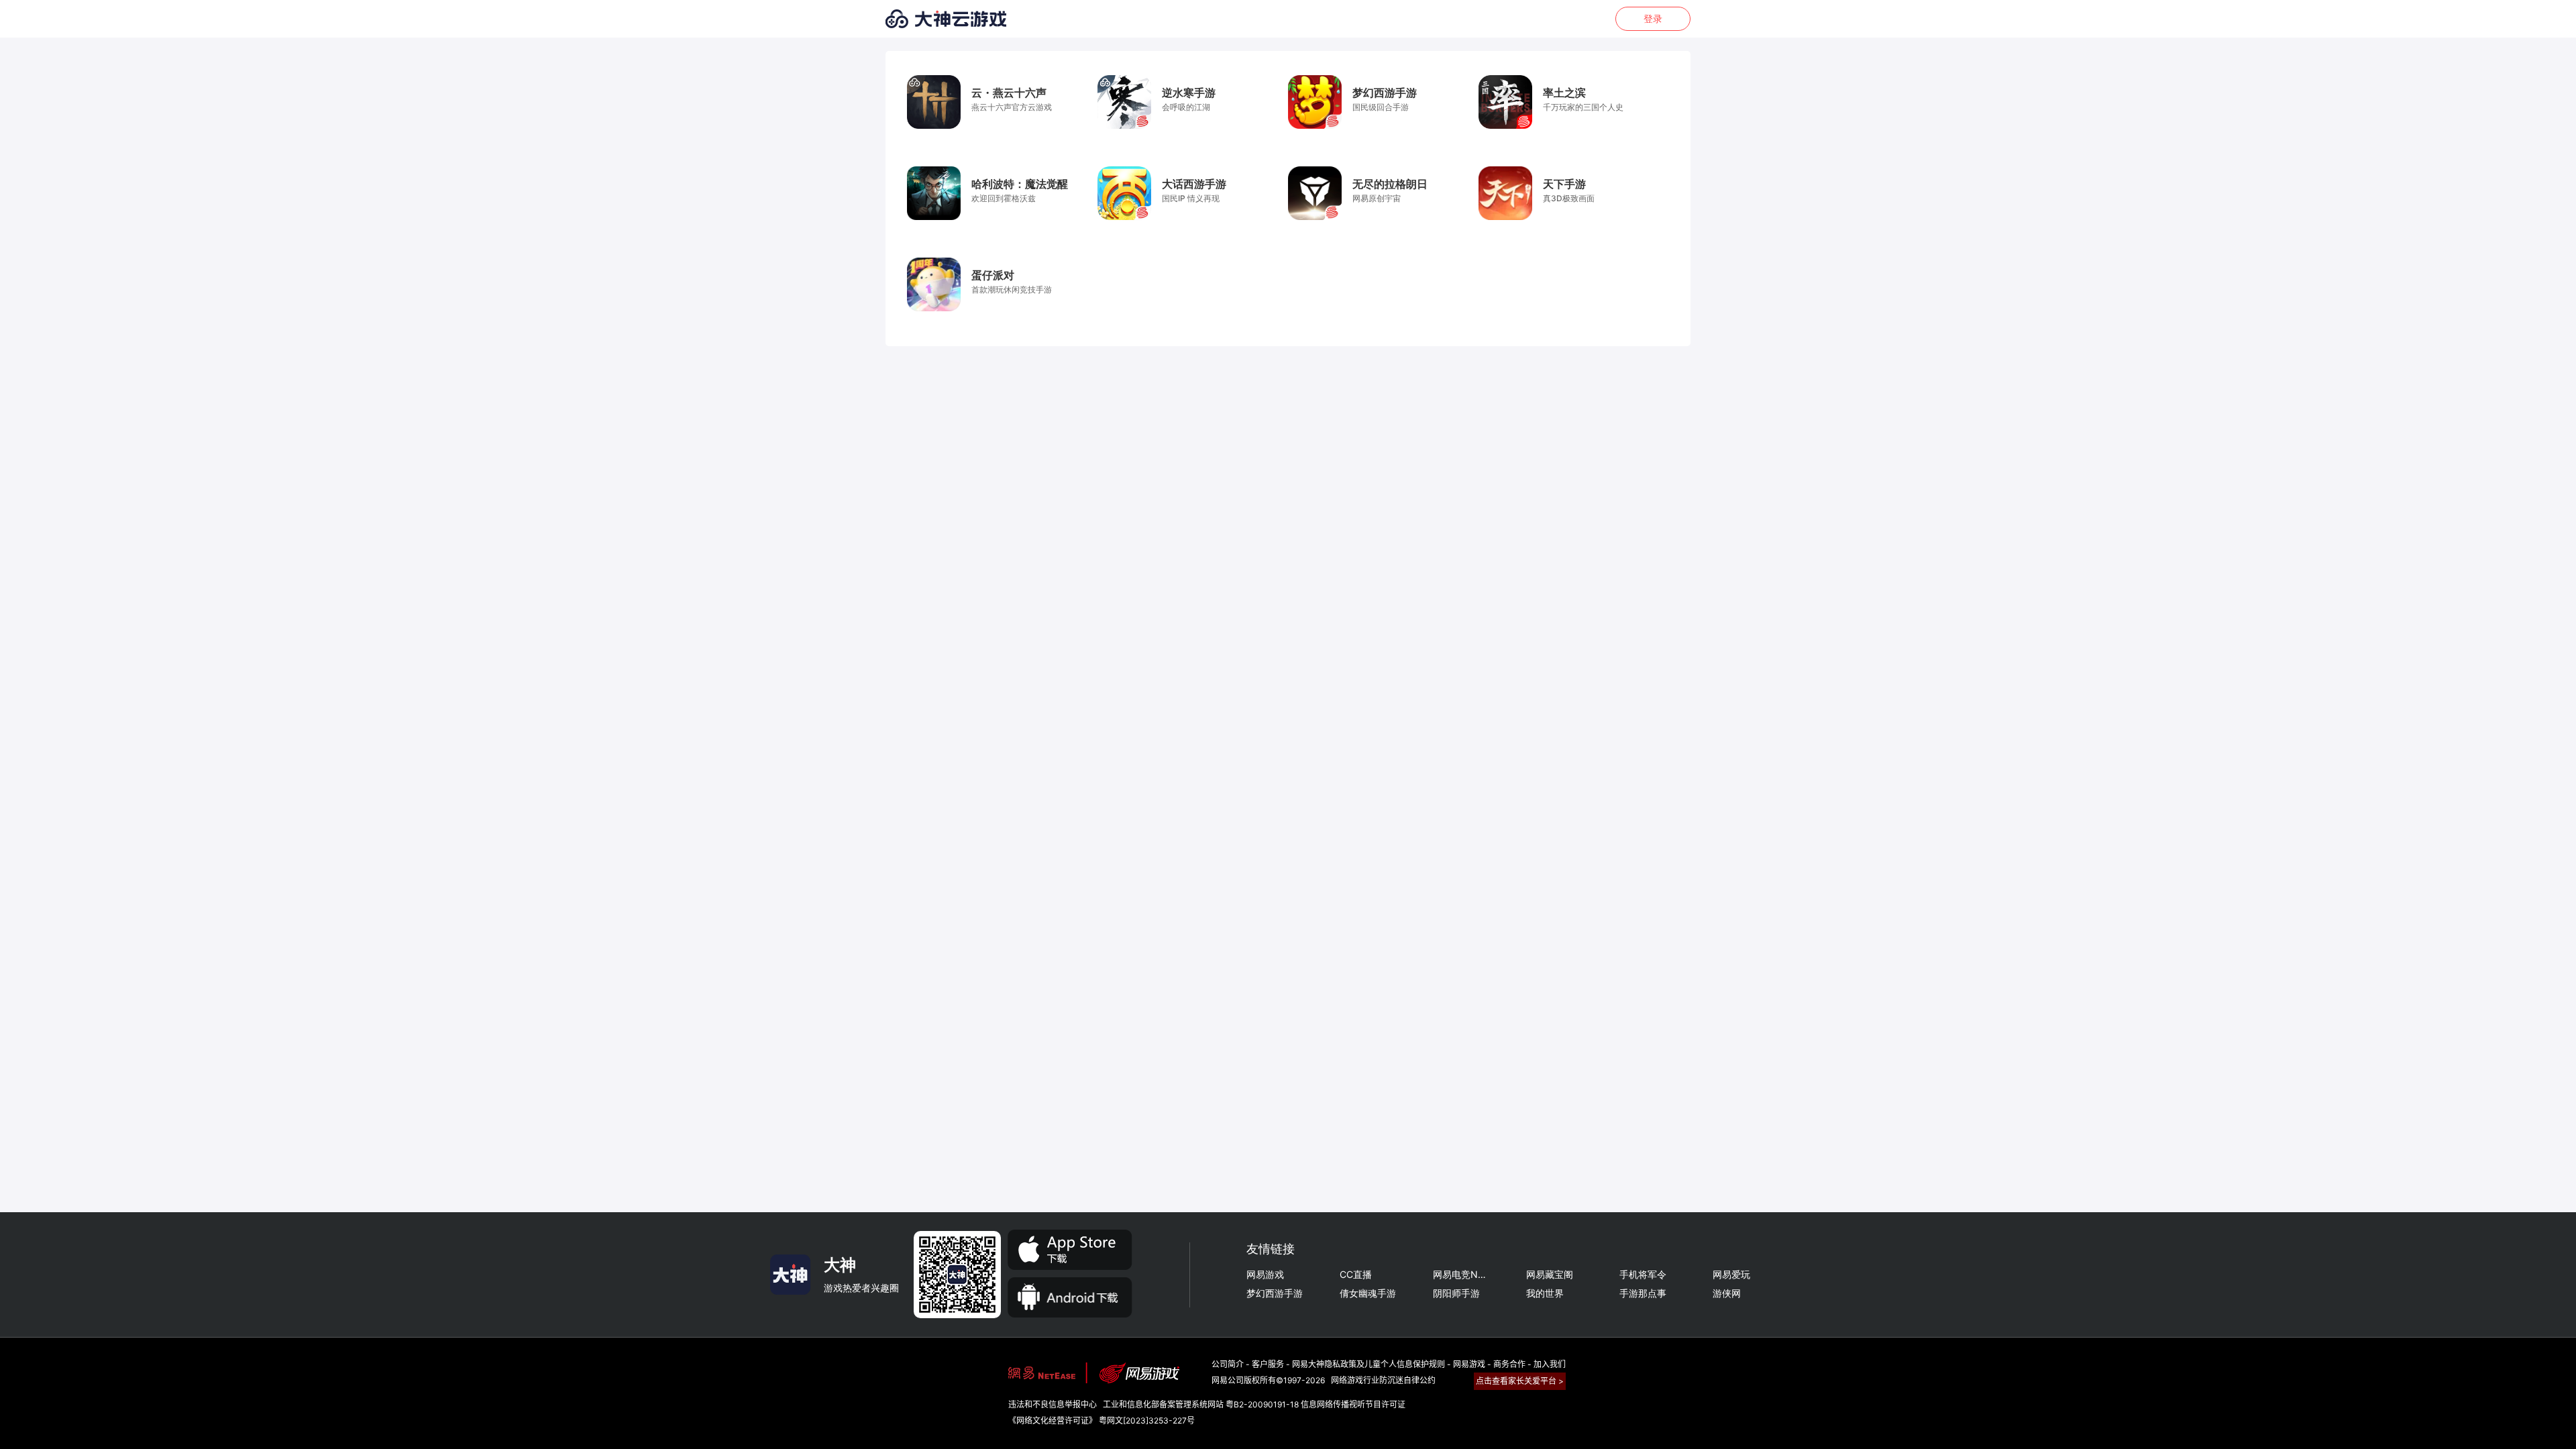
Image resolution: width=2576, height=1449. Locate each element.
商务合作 (1509, 1364)
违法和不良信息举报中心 (1053, 1404)
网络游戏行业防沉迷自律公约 (1383, 1380)
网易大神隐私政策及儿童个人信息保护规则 (1370, 1364)
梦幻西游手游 (1275, 1293)
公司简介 (1228, 1364)
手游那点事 (1643, 1293)
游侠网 (1727, 1293)
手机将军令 (1643, 1275)
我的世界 (1545, 1293)
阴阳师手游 (1456, 1293)
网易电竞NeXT (1461, 1275)
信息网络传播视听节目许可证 (1353, 1404)
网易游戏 (1265, 1275)
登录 (1653, 19)
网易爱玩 (1731, 1275)
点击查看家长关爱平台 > (1520, 1381)
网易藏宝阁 (1550, 1275)
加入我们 (1550, 1364)
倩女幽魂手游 (1368, 1293)
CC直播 (1356, 1275)
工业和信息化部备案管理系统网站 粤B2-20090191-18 (1201, 1404)
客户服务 (1268, 1364)
